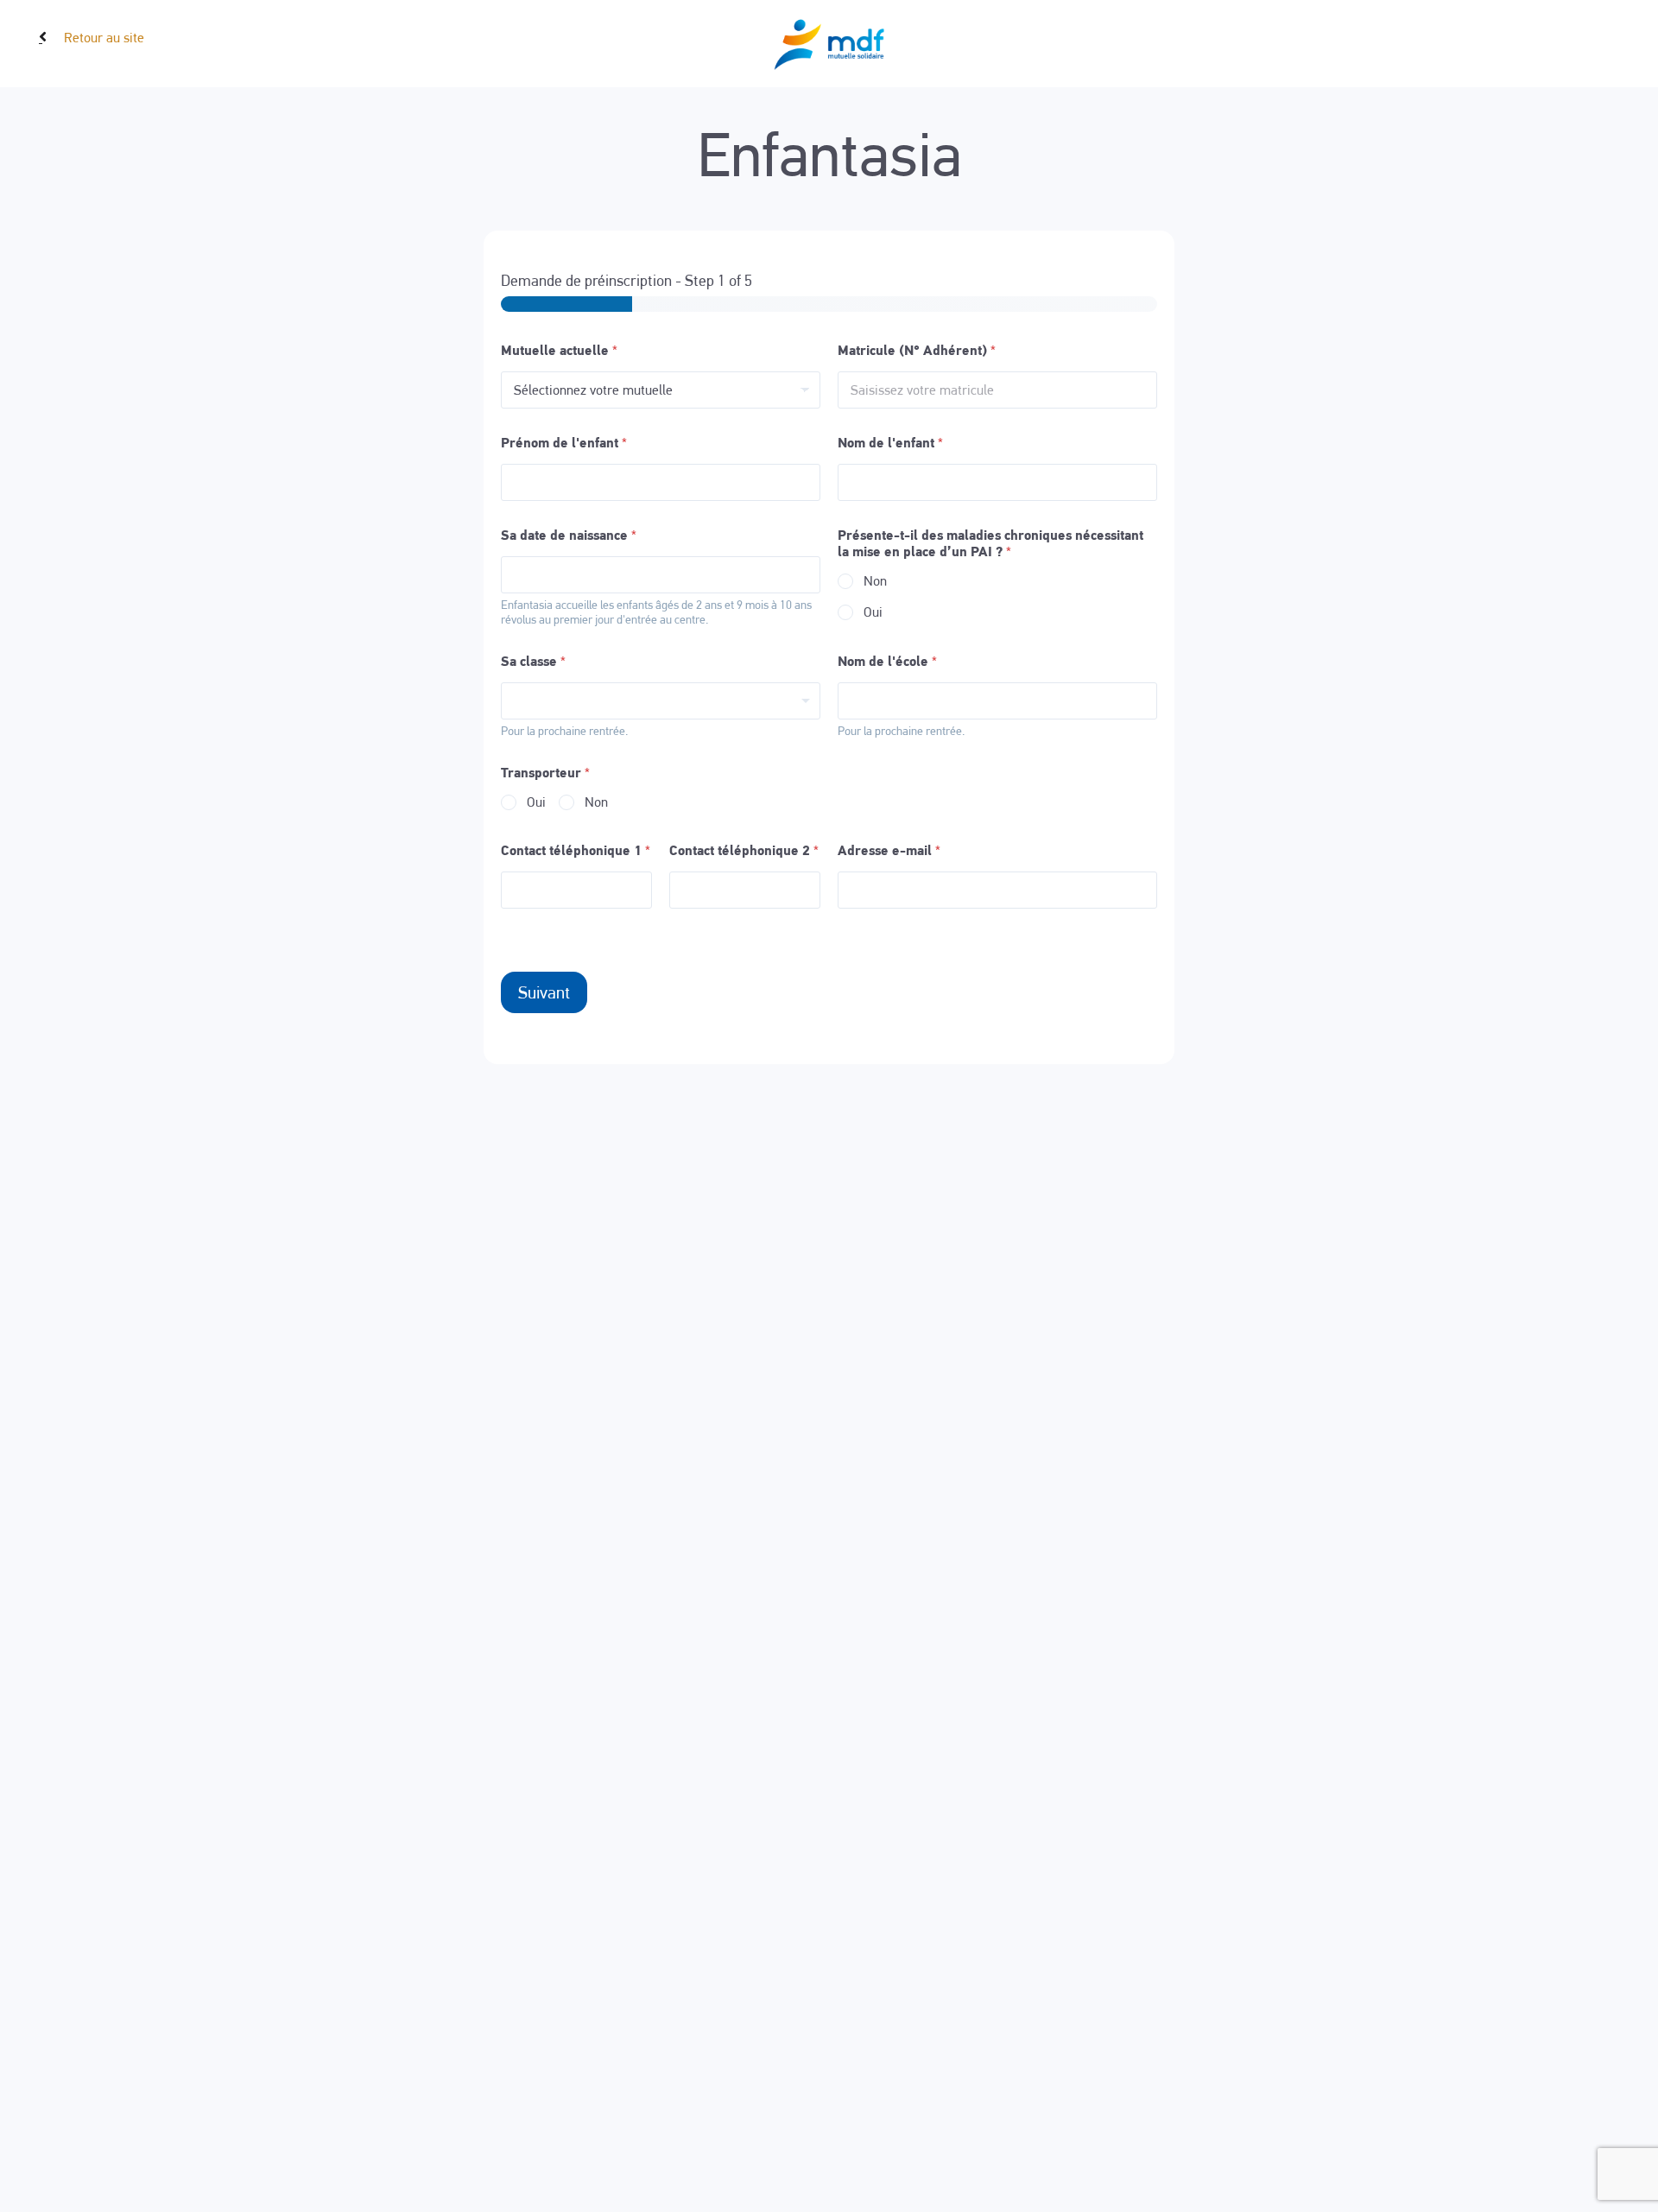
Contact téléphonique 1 (576, 850)
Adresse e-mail (889, 850)
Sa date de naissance (569, 535)
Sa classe (533, 661)
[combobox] (661, 701)
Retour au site (104, 38)
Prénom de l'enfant (564, 443)
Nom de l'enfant (890, 443)
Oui (873, 612)
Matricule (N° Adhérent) (917, 350)
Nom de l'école (887, 661)
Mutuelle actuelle (559, 350)
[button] (41, 35)
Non (875, 581)
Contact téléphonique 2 (744, 850)
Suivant (544, 992)
